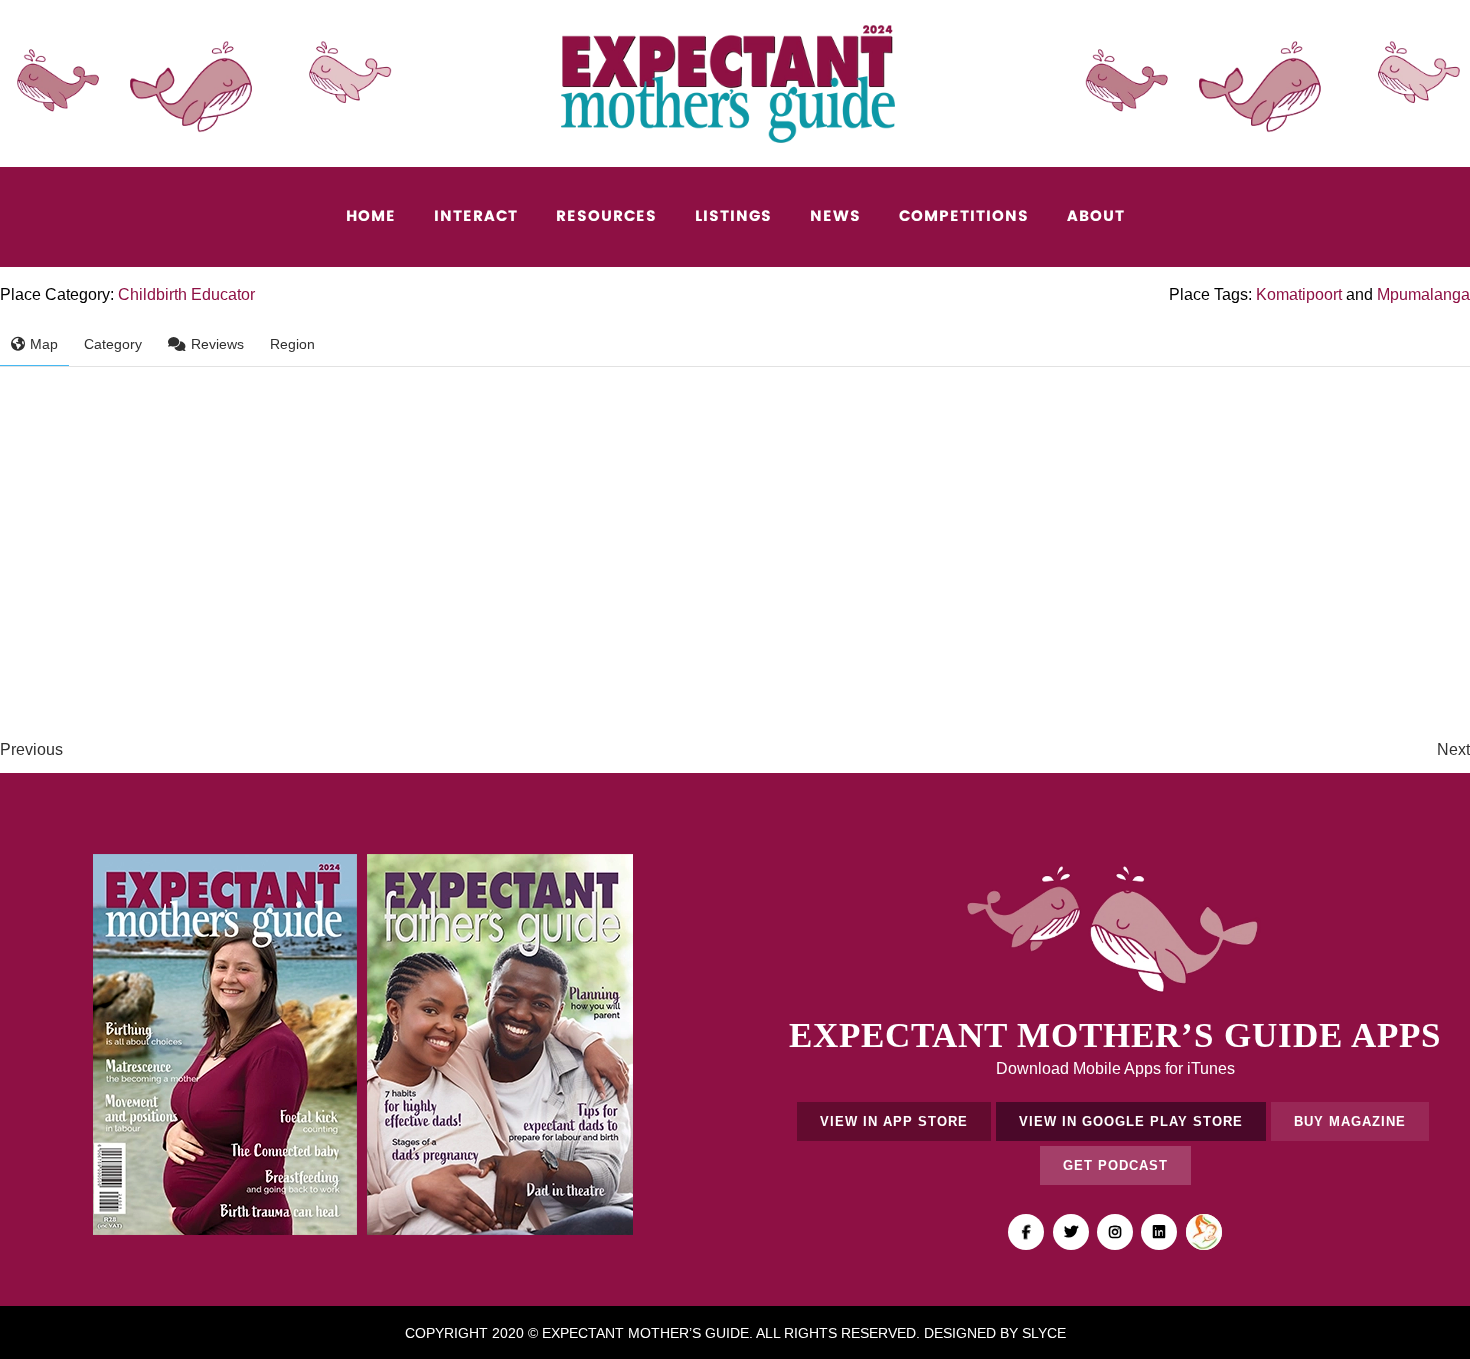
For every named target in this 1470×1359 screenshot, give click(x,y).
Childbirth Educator (186, 294)
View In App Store (894, 1121)
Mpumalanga (1423, 294)
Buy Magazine (1350, 1121)
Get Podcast (1115, 1165)
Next (1453, 749)
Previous (31, 749)
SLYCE (1044, 1333)
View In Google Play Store (1131, 1121)
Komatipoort (1299, 294)
